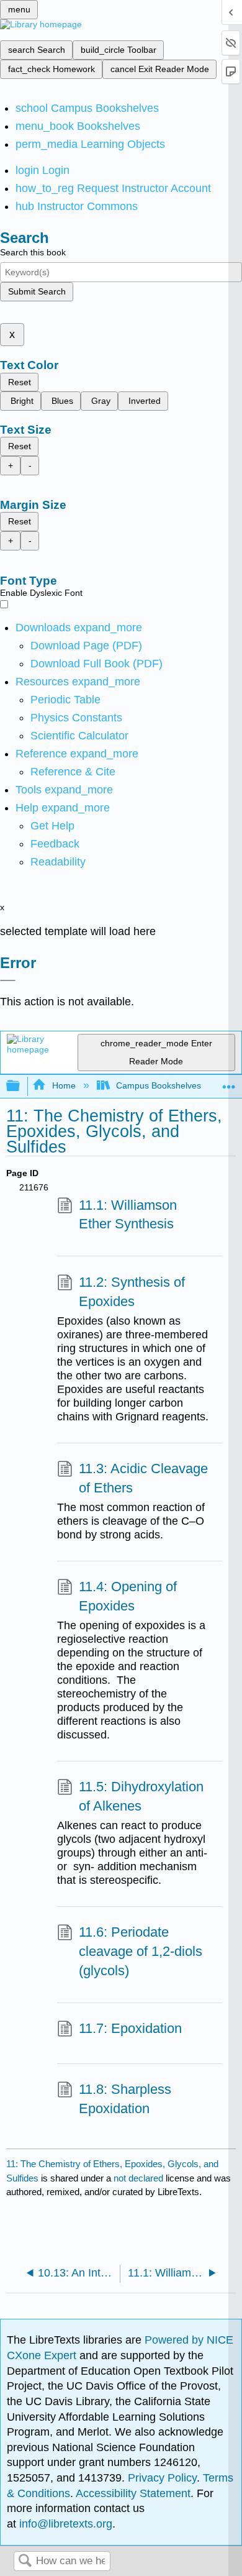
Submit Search (37, 291)
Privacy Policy (162, 2478)
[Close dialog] (8, 980)
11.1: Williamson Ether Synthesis (128, 1215)
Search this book (33, 252)
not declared (140, 2178)
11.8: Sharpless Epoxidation (125, 2099)
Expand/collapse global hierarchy (21, 1086)
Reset (20, 382)
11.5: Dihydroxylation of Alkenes (141, 1796)
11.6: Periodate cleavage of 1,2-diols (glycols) (141, 1951)
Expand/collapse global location (229, 1083)
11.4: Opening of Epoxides (128, 1596)
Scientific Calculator (79, 736)
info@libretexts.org (64, 2524)
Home (64, 1085)
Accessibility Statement (133, 2493)
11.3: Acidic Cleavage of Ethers (143, 1478)
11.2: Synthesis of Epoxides (132, 1292)
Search (25, 2561)
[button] (55, 844)
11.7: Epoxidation (130, 2028)
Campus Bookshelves (159, 1085)
